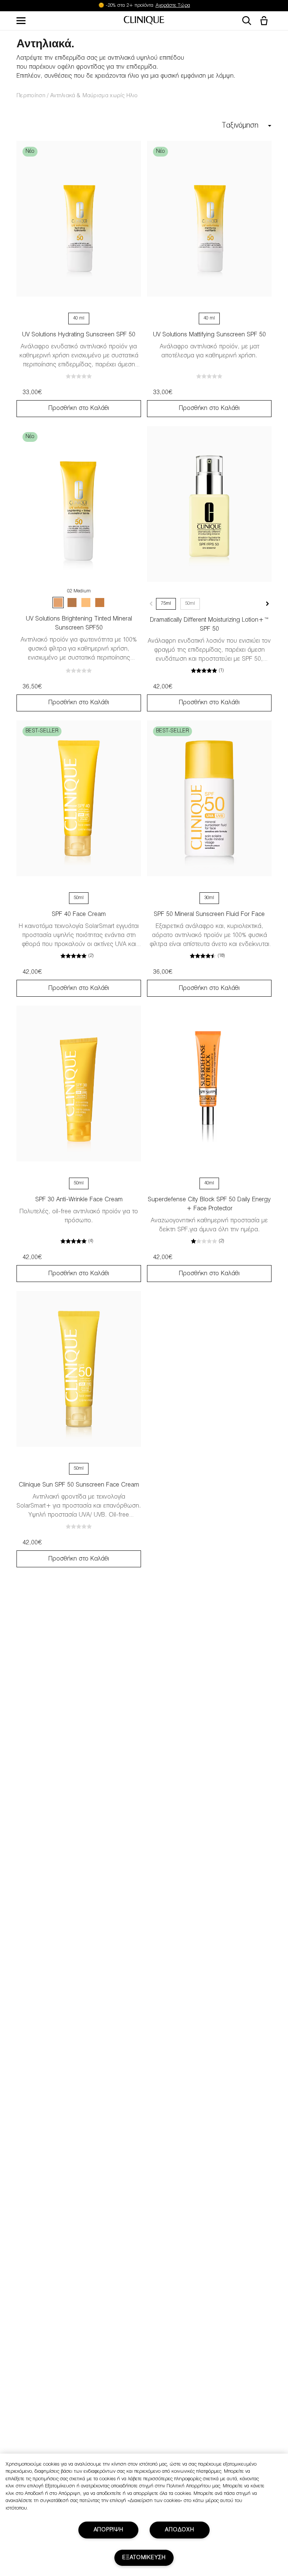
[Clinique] (144, 21)
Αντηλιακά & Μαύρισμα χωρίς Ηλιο (94, 96)
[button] (265, 21)
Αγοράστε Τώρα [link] (173, 6)
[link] (79, 219)
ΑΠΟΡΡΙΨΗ (109, 2530)
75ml (166, 604)
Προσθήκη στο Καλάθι (79, 408)
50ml (190, 604)
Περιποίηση (31, 96)
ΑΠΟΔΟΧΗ (179, 2530)
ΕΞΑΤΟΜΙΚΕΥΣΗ (144, 2558)
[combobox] (221, 126)
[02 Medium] (58, 603)
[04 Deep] (72, 603)
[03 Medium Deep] (100, 603)
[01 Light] (86, 603)
